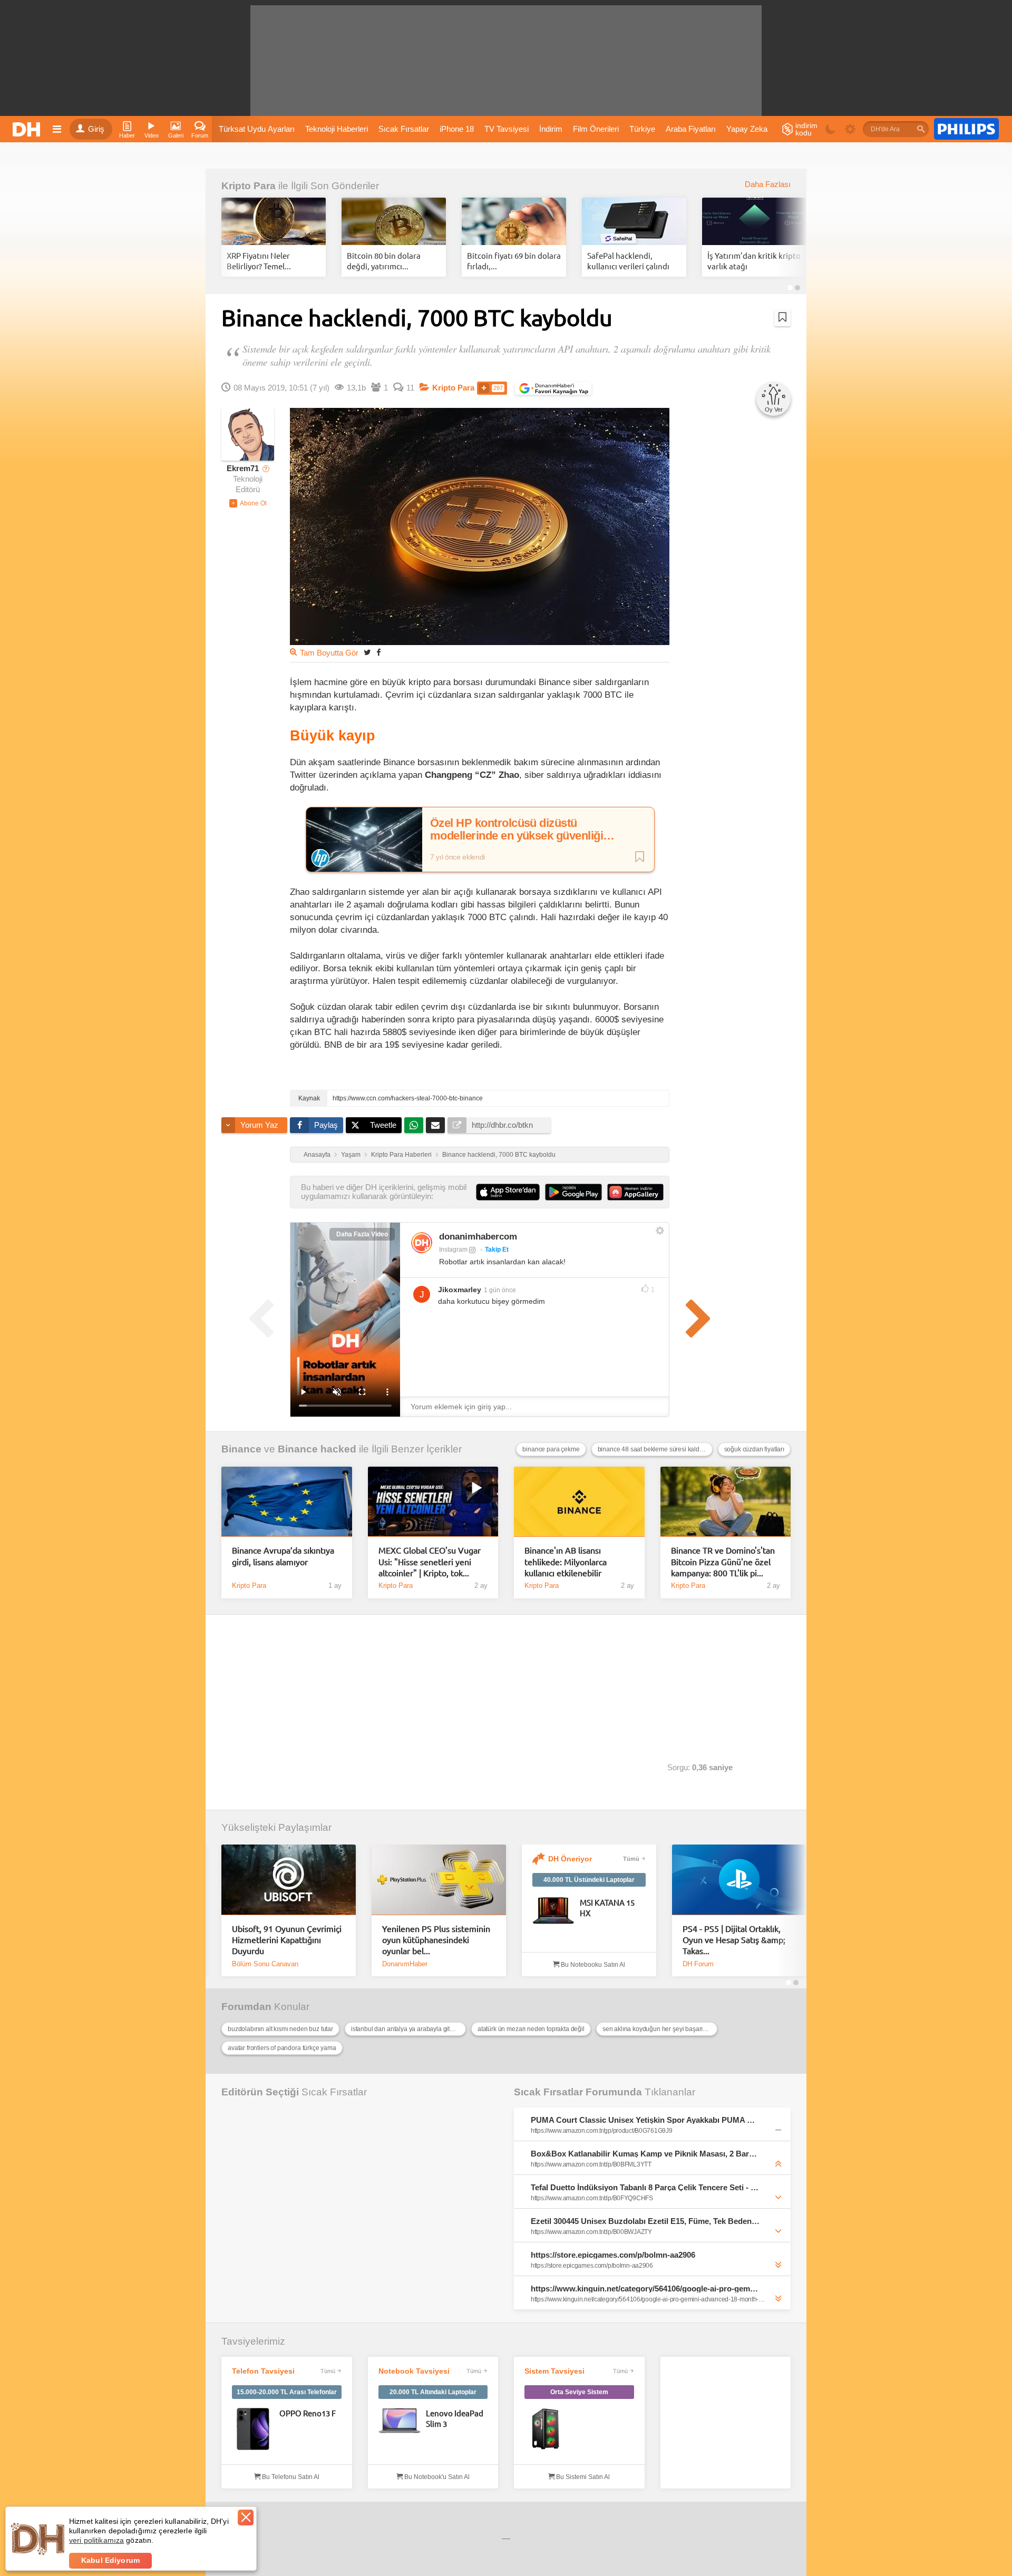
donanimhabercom (478, 1237)
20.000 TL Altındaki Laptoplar (433, 2392)
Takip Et (497, 1250)
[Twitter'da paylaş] (367, 652)
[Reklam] (966, 129)
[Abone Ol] (248, 503)
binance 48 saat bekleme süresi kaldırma (655, 1449)
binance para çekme (551, 1449)
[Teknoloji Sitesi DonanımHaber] (28, 129)
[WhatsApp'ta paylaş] (414, 1125)
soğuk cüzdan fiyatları (754, 1449)
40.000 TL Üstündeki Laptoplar (589, 1880)
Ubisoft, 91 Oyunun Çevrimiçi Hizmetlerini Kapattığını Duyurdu (287, 1940)
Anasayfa (317, 1155)
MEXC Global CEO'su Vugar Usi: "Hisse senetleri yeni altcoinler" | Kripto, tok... (430, 1561)
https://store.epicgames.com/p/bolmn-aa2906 (613, 2255)
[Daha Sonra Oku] (782, 317)
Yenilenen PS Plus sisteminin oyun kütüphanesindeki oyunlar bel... (436, 1940)
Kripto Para (249, 186)
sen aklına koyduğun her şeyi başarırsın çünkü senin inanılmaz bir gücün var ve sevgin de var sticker (660, 2029)
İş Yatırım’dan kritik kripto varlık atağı (754, 261)
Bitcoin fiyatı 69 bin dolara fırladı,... (514, 261)
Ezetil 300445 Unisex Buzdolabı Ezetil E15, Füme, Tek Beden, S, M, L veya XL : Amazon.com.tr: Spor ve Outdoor (645, 2221)
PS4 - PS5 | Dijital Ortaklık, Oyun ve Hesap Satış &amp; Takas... (734, 1940)
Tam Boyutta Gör (329, 653)
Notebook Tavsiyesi (414, 2371)
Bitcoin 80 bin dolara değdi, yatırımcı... (384, 261)
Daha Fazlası (768, 184)
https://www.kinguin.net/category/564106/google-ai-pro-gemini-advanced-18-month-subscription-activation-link (645, 2289)
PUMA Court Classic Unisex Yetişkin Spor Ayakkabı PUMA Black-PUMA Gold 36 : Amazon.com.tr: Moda (645, 2120)
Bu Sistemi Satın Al (582, 2477)
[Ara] (921, 129)
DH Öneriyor (570, 1859)
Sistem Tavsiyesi (554, 2371)
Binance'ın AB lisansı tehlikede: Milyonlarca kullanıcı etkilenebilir (566, 1561)
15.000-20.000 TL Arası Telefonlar (287, 2392)
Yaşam (351, 1155)
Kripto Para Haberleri (401, 1155)
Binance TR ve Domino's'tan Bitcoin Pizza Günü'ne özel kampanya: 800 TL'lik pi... (723, 1561)
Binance (241, 1449)
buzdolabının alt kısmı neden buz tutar (280, 2029)
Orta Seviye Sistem (579, 2392)
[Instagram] (422, 1243)
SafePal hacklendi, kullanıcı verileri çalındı (628, 261)
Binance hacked (317, 1449)
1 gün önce (500, 1290)
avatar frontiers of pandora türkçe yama (282, 2048)
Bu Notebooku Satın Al (592, 1965)
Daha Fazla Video (362, 1234)
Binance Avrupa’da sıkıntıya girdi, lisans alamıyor (283, 1555)
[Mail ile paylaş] (435, 1125)
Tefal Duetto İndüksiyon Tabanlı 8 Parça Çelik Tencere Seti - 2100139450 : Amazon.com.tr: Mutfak (645, 2187)
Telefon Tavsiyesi (263, 2371)
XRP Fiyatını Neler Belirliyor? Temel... (259, 261)
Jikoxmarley (460, 1290)
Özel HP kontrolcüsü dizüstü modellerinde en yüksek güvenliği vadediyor (517, 830)
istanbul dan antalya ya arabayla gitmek (406, 2029)
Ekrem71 (243, 469)
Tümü (631, 1859)
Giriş (96, 129)
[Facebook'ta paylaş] (378, 652)
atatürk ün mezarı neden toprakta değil (531, 2029)
